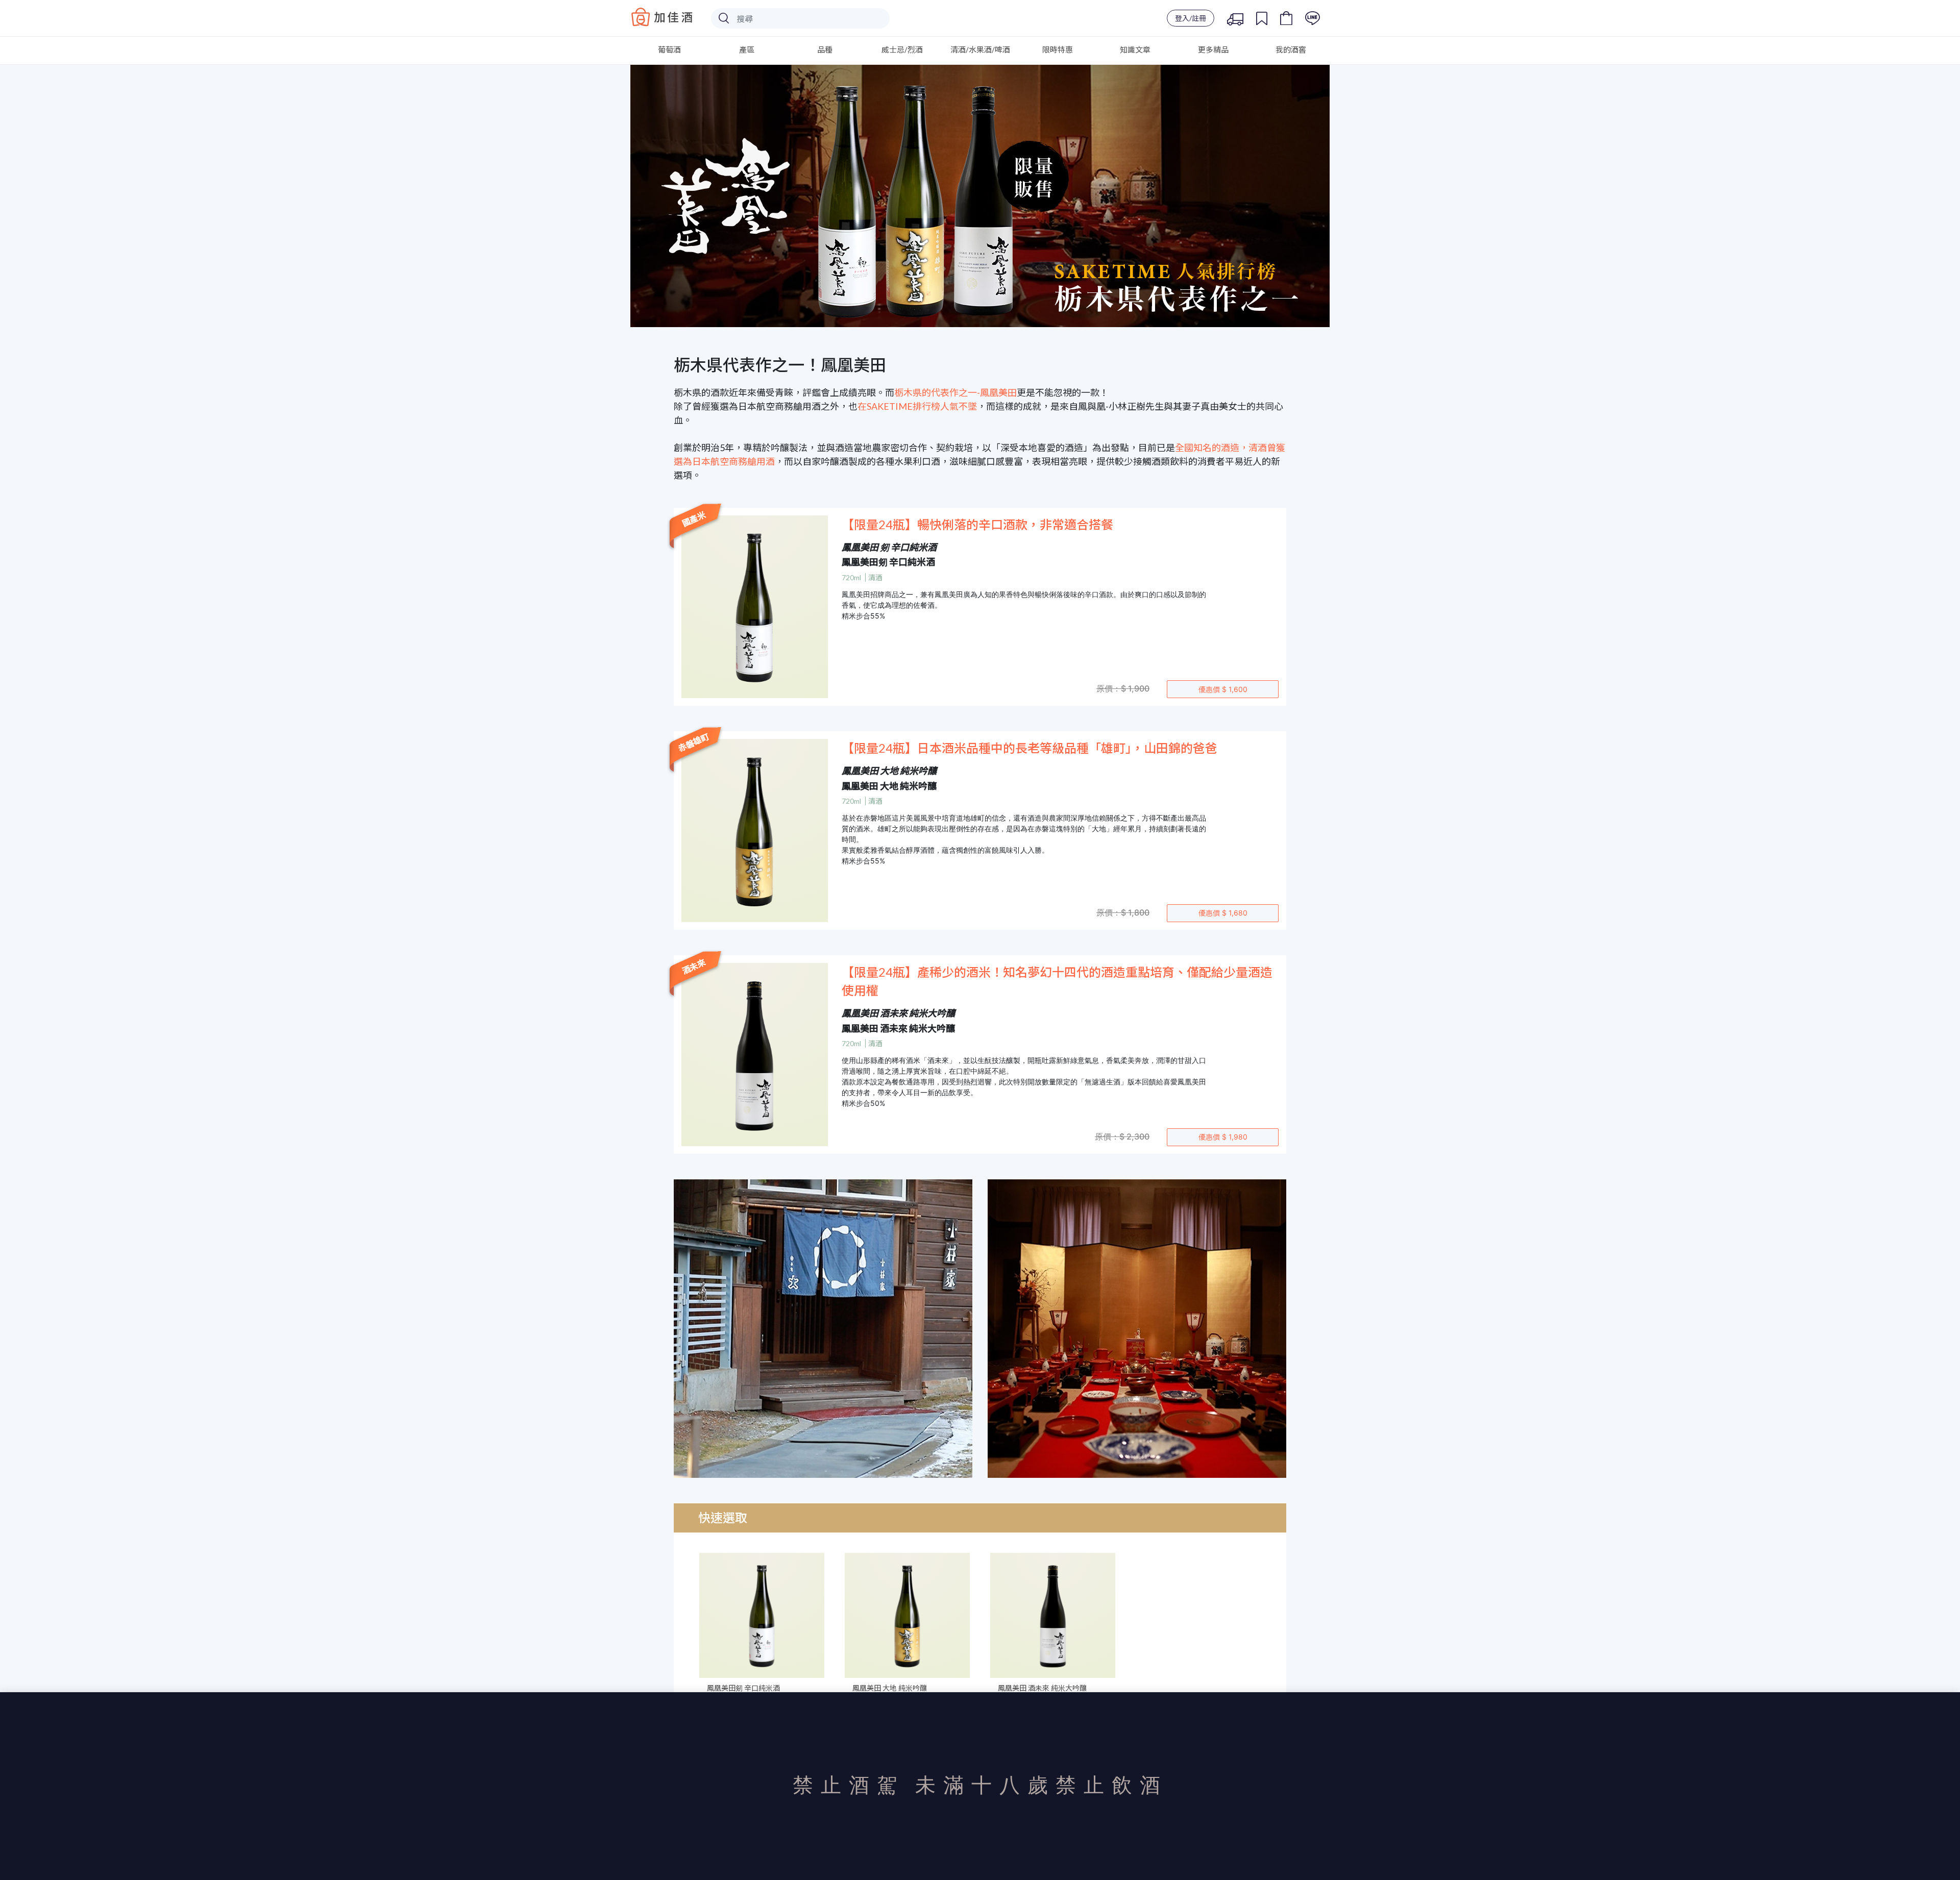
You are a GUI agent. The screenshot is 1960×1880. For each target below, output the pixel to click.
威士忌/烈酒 (902, 50)
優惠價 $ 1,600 (1223, 689)
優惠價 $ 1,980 (1223, 1137)
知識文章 (1135, 50)
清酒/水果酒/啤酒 (980, 50)
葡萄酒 (669, 50)
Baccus (662, 17)
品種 (825, 50)
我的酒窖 (1291, 50)
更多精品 (1213, 50)
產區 (747, 50)
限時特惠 (1058, 50)
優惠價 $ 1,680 (1223, 913)
